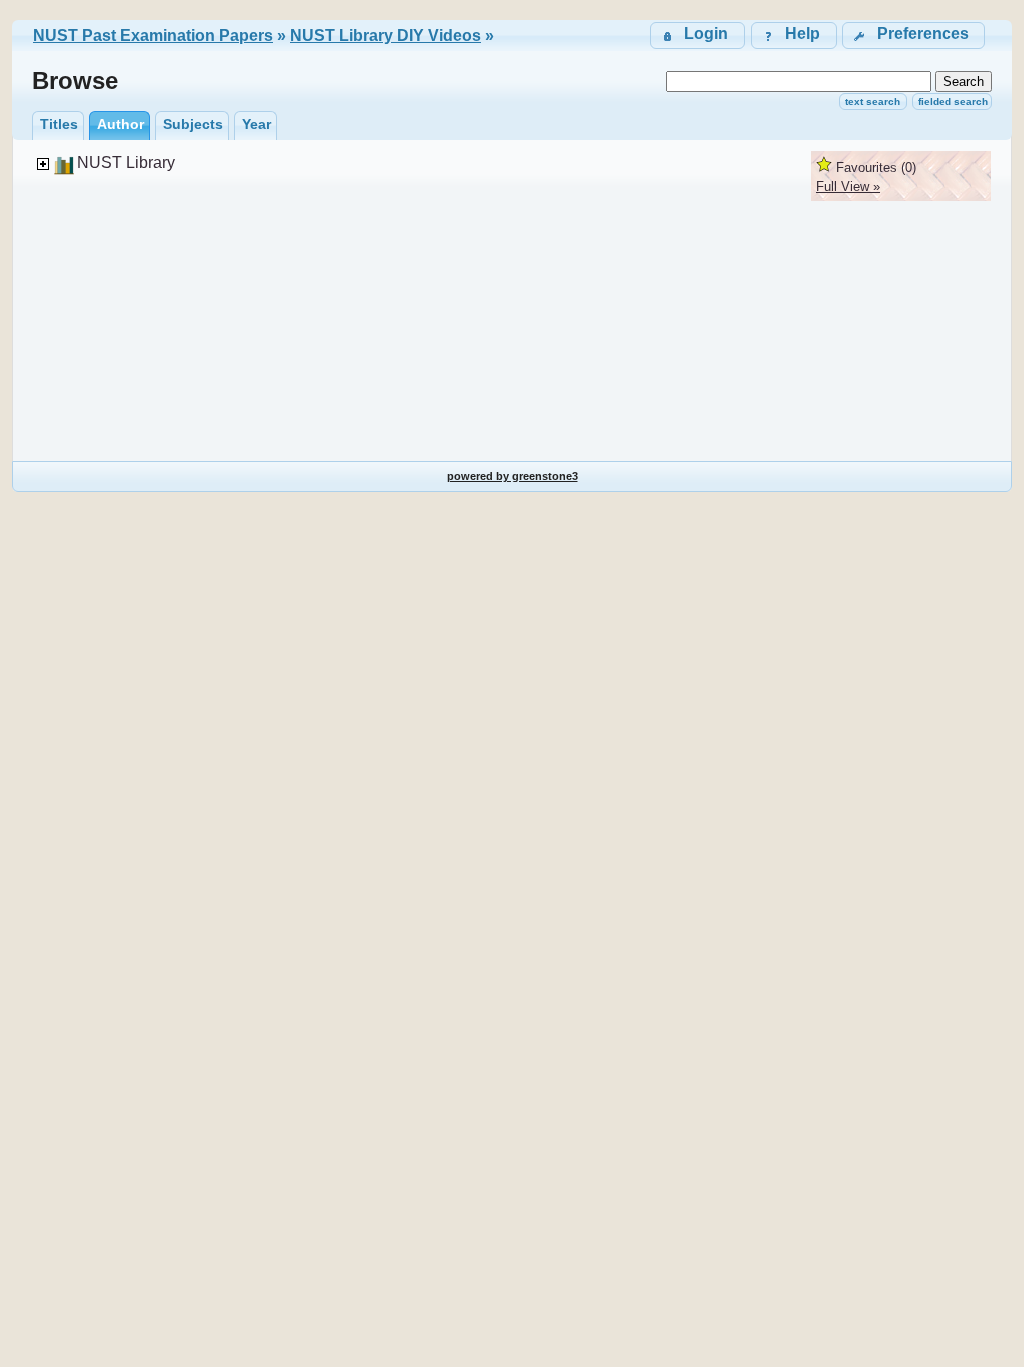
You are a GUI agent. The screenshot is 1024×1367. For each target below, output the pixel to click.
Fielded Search (953, 101)
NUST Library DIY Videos (385, 35)
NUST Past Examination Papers (153, 35)
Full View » (848, 186)
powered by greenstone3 (512, 476)
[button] (913, 35)
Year (256, 124)
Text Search (872, 101)
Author (120, 124)
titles (59, 124)
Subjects (193, 124)
